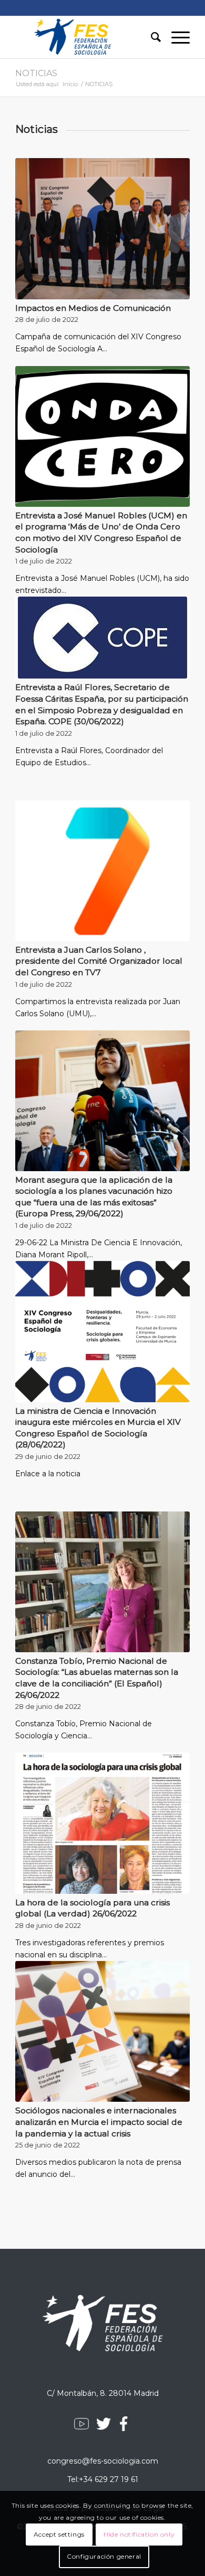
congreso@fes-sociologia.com (103, 2461)
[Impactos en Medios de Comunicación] (102, 228)
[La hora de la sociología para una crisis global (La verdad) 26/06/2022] (102, 1823)
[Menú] (175, 37)
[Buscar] (151, 37)
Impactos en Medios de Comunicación (93, 308)
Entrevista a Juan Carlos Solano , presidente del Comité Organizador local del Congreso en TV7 (99, 961)
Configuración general (104, 2556)
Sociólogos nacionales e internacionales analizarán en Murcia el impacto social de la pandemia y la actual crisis (99, 2122)
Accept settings (59, 2534)
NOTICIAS (36, 73)
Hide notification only (139, 2534)
